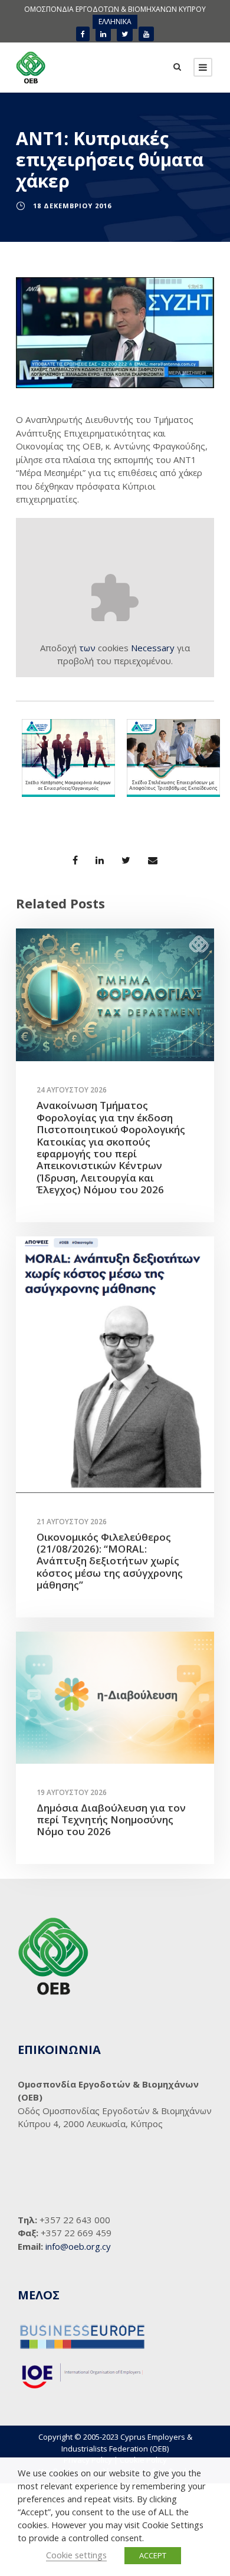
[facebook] (83, 34)
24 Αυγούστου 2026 (72, 1090)
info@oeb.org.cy (78, 2246)
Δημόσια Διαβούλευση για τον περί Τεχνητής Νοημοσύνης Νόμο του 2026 (111, 1820)
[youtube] (146, 34)
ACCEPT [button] (153, 2555)
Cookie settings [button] (76, 2555)
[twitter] (125, 34)
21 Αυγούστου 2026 (72, 1522)
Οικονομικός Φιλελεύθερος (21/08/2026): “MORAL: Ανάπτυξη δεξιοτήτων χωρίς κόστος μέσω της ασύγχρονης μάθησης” (110, 1561)
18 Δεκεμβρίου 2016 (72, 206)
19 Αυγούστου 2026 (72, 1792)
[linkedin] (103, 34)
